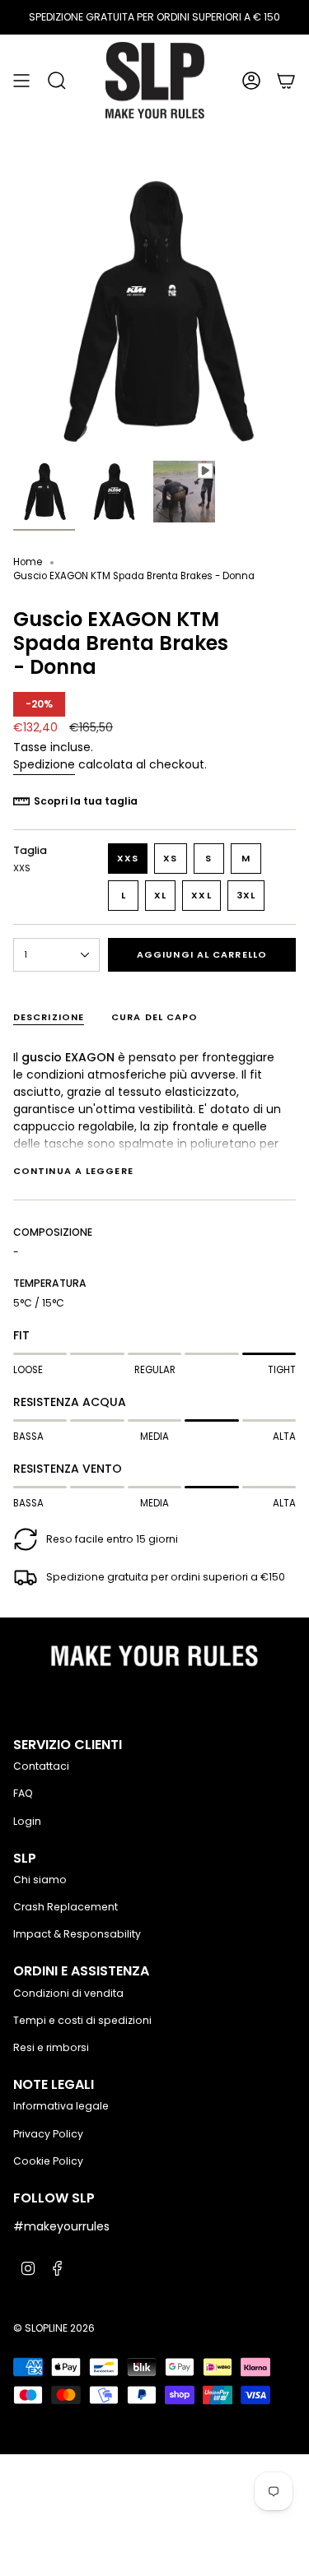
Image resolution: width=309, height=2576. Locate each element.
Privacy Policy (48, 2134)
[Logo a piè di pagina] (154, 1660)
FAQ (23, 1793)
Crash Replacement (66, 1907)
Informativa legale (61, 2106)
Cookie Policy (48, 2161)
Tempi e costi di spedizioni (82, 2020)
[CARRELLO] (286, 80)
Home (28, 562)
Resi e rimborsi (51, 2047)
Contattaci (41, 1766)
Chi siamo (40, 1880)
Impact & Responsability (77, 1934)
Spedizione (44, 764)
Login (27, 1821)
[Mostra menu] (21, 80)
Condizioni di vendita (68, 1993)
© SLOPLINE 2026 (54, 2328)
